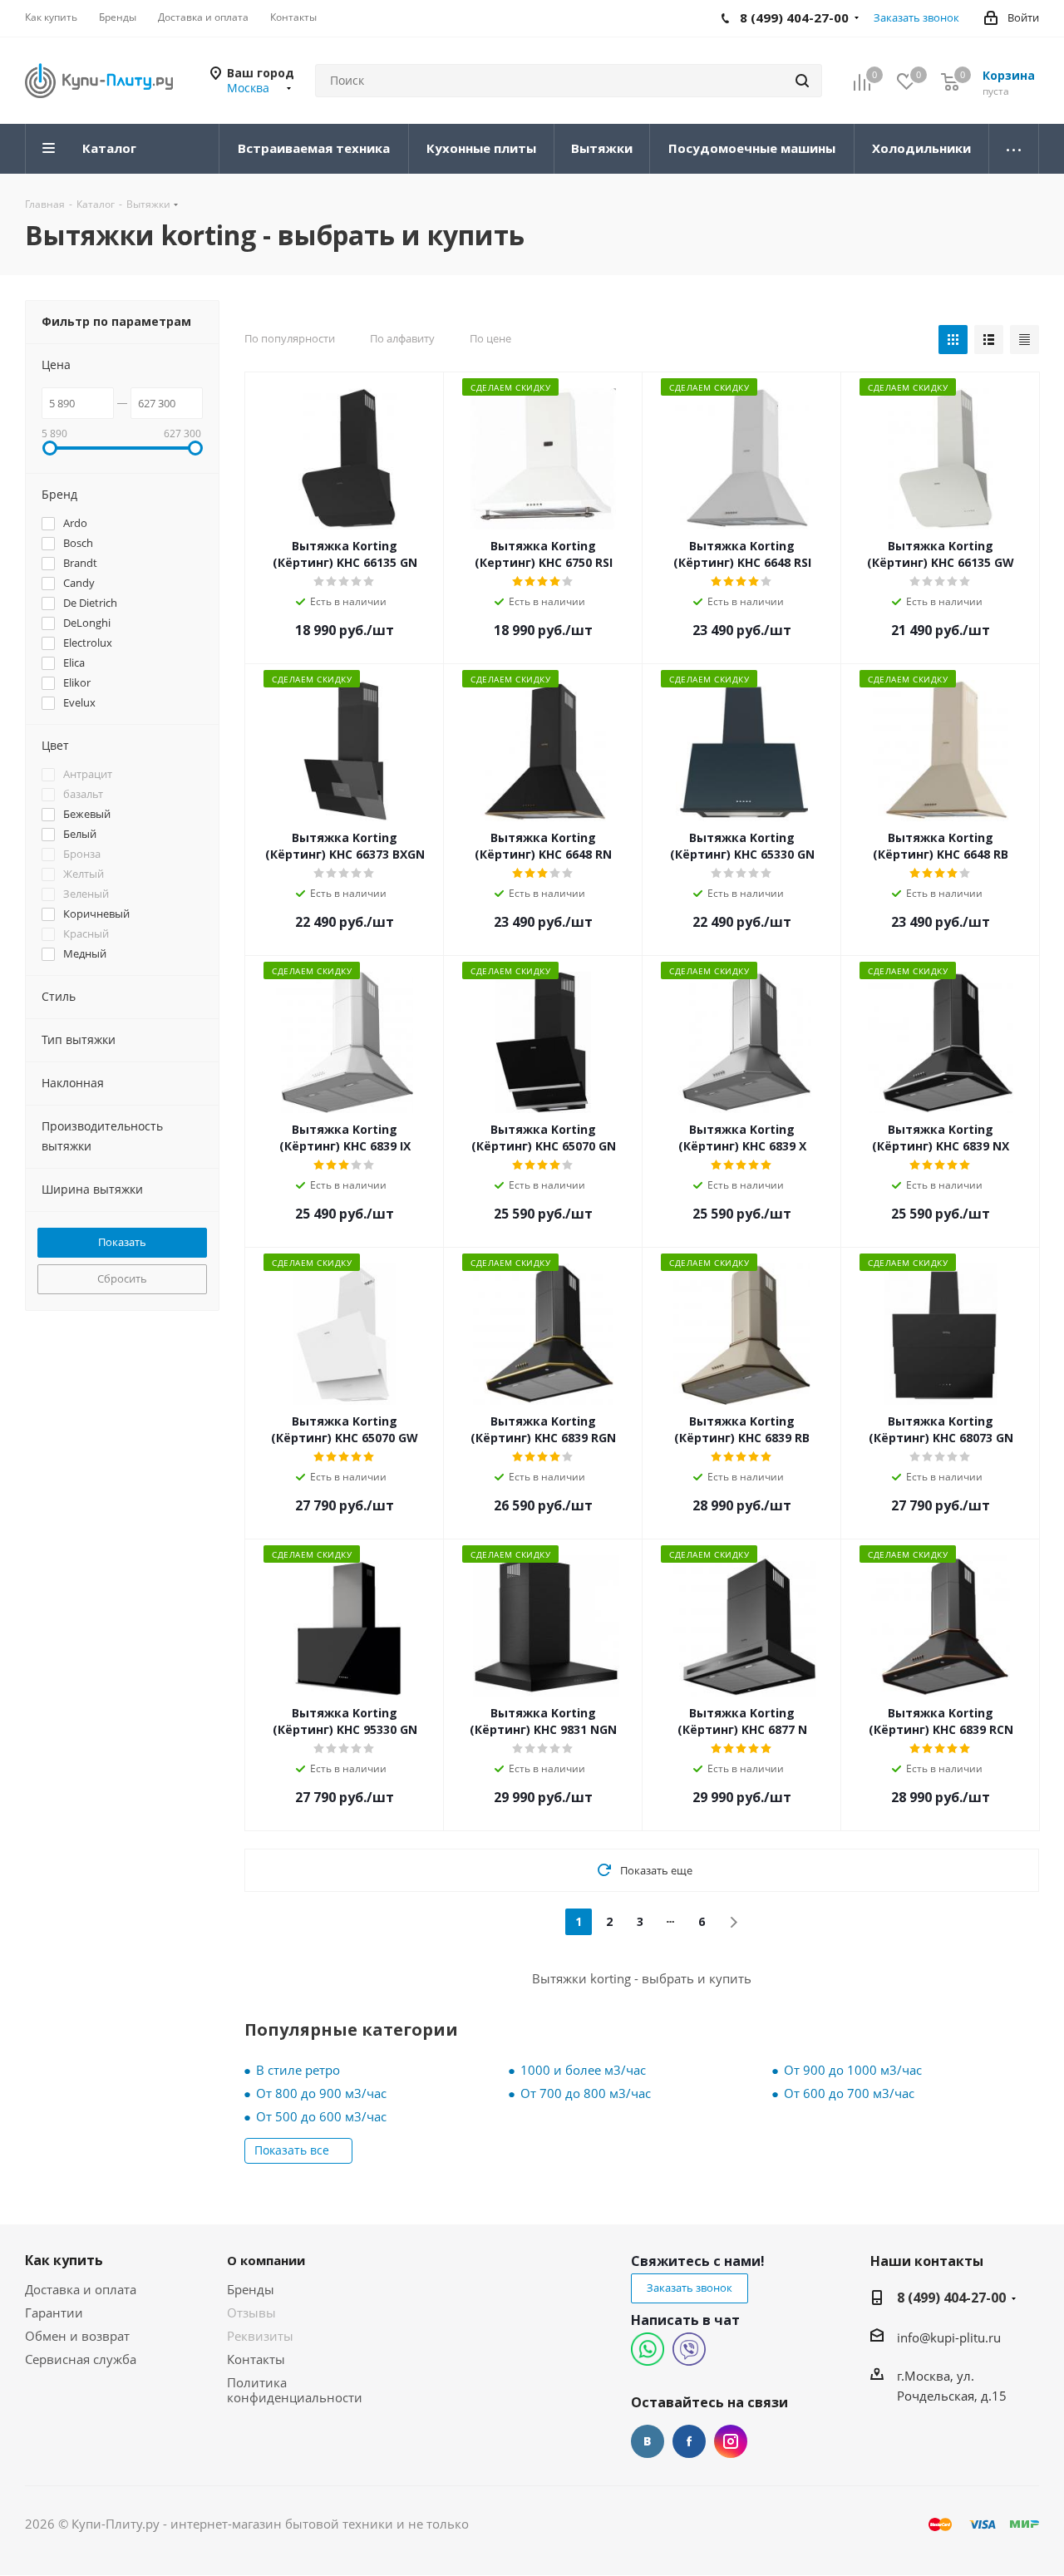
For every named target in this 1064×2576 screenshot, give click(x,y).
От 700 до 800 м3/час (586, 2093)
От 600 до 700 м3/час (849, 2093)
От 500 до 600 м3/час (321, 2116)
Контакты (256, 2359)
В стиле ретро (298, 2070)
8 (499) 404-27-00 (951, 2298)
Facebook (689, 2441)
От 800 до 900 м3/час (321, 2093)
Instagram (731, 2441)
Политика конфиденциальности (295, 2390)
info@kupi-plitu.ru (949, 2337)
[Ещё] (1014, 149)
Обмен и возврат (77, 2336)
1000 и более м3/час (583, 2070)
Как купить (64, 2260)
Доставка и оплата (81, 2289)
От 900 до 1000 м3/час (853, 2070)
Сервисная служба (81, 2359)
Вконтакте (648, 2441)
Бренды (251, 2289)
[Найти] (802, 81)
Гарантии (54, 2312)
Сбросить (122, 1278)
